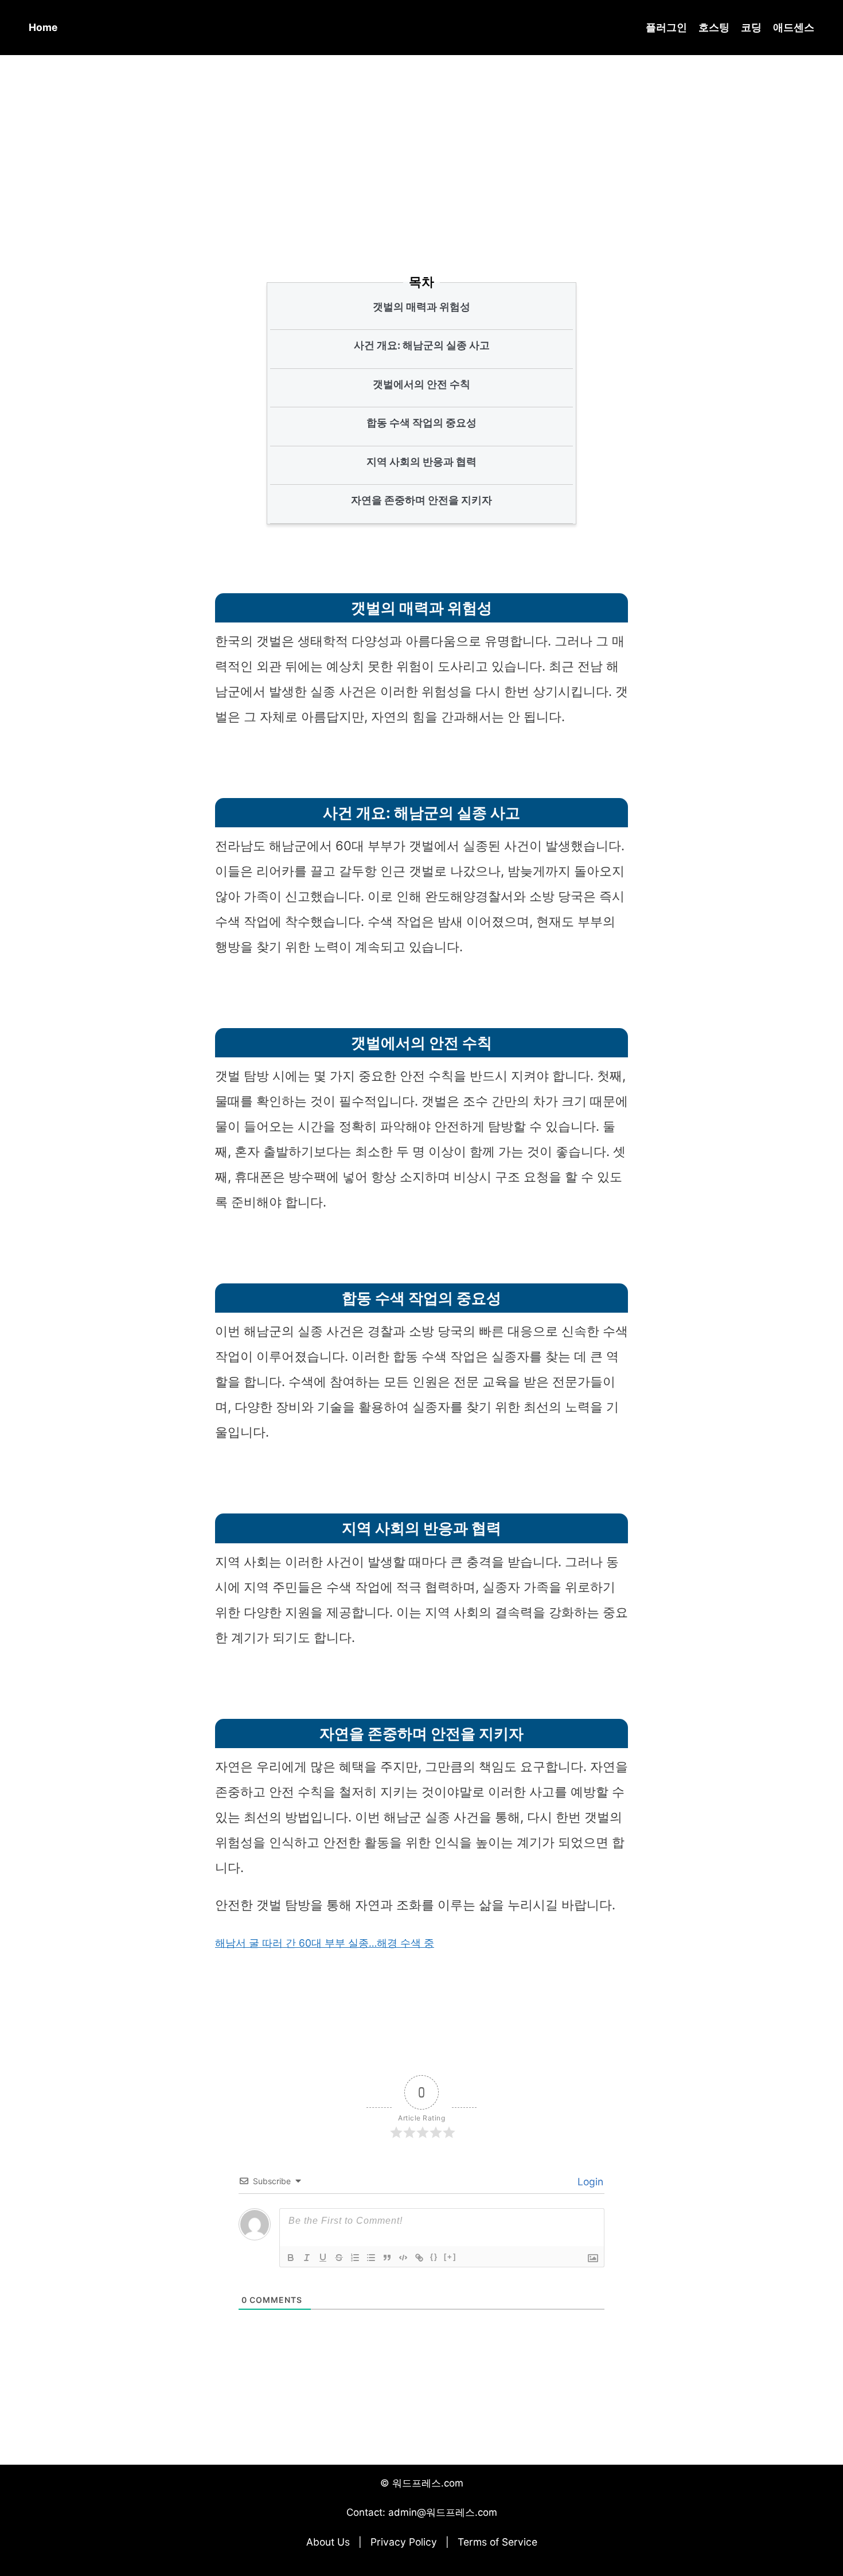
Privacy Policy (404, 2542)
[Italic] (307, 2258)
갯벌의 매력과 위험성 (421, 307)
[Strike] (339, 2258)
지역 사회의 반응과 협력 (421, 462)
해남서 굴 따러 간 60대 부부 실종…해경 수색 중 (325, 1943)
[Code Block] (403, 2258)
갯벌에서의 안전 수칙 (421, 384)
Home (43, 27)
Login (589, 2182)
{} (434, 2257)
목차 (421, 282)
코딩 (751, 27)
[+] (450, 2257)
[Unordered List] (371, 2258)
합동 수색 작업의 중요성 (421, 423)
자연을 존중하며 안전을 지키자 (421, 500)
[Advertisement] (421, 149)
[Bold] (291, 2258)
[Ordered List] (355, 2258)
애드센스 (794, 27)
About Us (328, 2542)
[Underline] (323, 2258)
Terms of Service (497, 2542)
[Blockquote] (387, 2258)
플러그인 (666, 27)
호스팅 (714, 27)
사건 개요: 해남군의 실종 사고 (422, 345)
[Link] (419, 2258)
